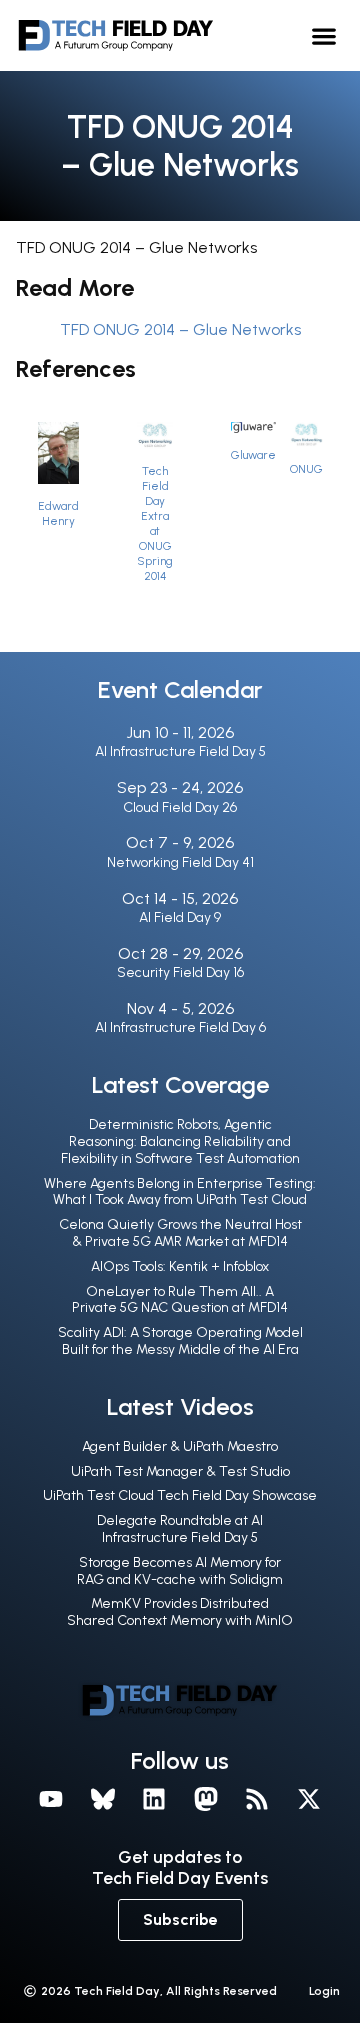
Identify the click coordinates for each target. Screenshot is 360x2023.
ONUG (306, 469)
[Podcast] (258, 1800)
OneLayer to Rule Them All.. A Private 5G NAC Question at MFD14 (180, 1300)
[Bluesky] (103, 1800)
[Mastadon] (206, 1800)
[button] (324, 35)
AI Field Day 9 (180, 917)
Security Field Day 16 (180, 972)
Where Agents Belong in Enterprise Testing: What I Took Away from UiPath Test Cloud (180, 1192)
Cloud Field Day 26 (180, 807)
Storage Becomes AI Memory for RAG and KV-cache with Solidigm (180, 1571)
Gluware (253, 455)
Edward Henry (58, 513)
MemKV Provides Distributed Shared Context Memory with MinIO (180, 1612)
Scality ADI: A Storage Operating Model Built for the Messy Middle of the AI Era (180, 1341)
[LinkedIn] (154, 1800)
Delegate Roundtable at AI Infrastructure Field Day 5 (180, 1529)
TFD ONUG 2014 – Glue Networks (180, 329)
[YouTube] (51, 1800)
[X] (309, 1800)
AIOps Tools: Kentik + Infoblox (180, 1266)
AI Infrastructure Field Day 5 (180, 751)
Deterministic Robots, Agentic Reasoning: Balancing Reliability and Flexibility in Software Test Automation (180, 1141)
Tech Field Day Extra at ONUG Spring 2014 (155, 523)
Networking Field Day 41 (180, 862)
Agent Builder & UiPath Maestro (180, 1446)
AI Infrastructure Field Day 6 (180, 1027)
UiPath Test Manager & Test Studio (180, 1471)
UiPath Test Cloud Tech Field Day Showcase (180, 1495)
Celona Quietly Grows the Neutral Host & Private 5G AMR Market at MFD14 (180, 1233)
